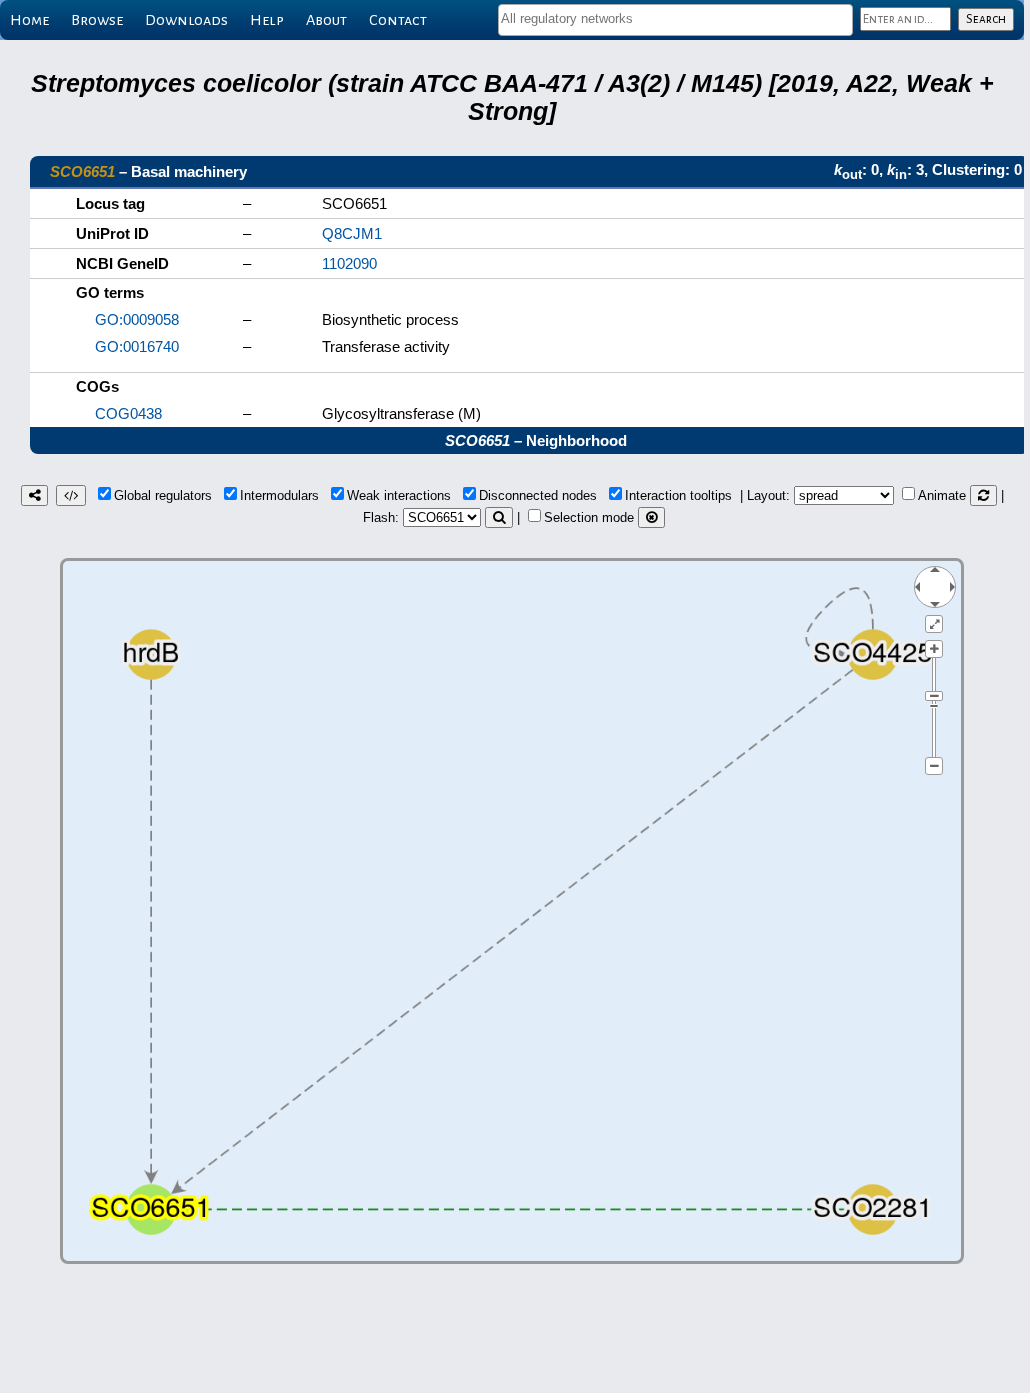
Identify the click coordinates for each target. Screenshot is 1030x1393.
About (326, 20)
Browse (97, 20)
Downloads (186, 20)
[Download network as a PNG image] (34, 495)
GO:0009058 (137, 319)
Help (267, 20)
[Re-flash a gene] (499, 517)
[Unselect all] (651, 517)
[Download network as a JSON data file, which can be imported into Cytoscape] (71, 495)
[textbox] (675, 18)
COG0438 (128, 413)
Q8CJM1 (352, 233)
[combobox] (675, 20)
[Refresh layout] (983, 495)
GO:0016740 (137, 346)
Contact (398, 20)
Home (29, 20)
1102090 (349, 263)
